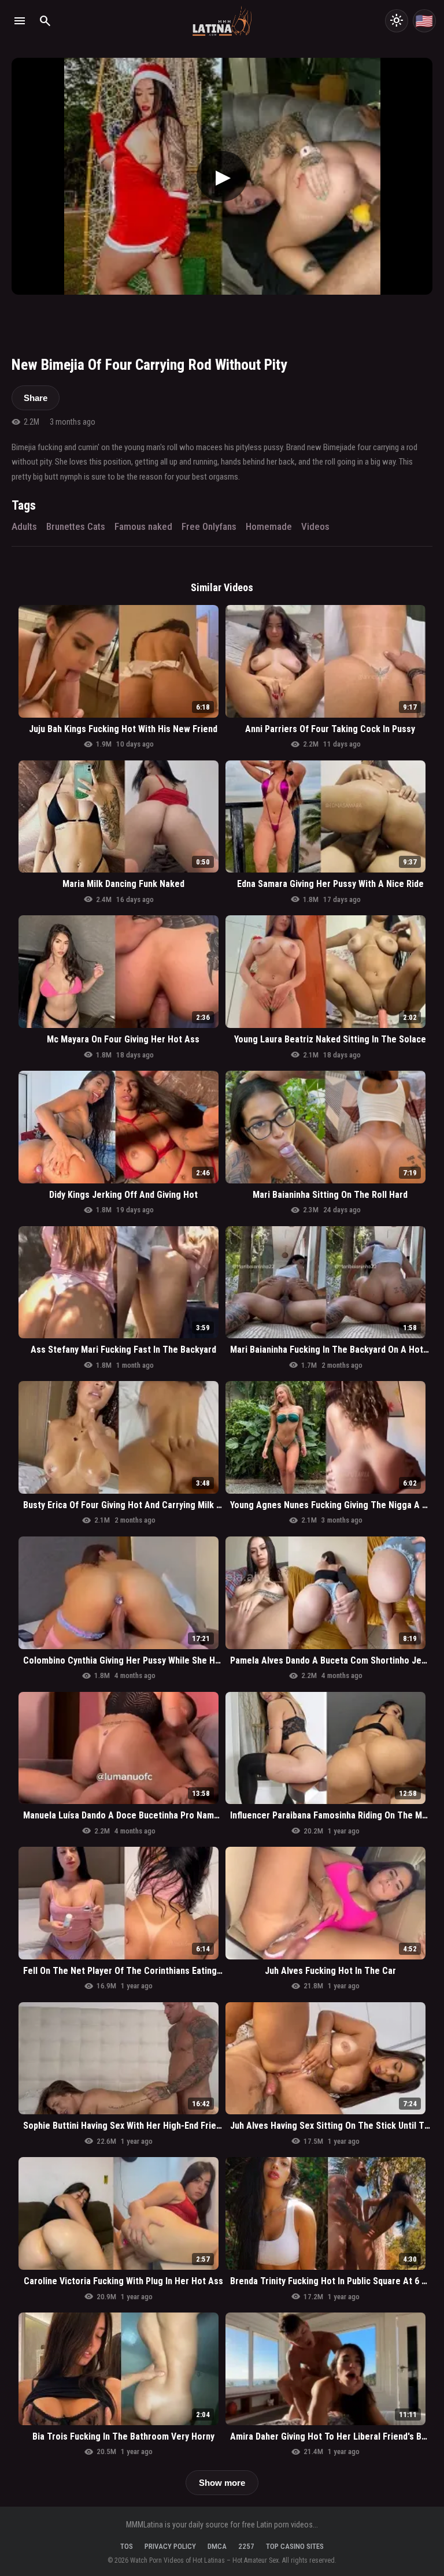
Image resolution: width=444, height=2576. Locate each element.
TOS (127, 2546)
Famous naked (143, 526)
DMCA (217, 2546)
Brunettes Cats (76, 526)
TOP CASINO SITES (295, 2546)
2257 (246, 2546)
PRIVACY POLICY (170, 2546)
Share (36, 398)
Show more (222, 2483)
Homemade (269, 526)
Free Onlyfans (209, 526)
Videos (315, 526)
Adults (24, 526)
